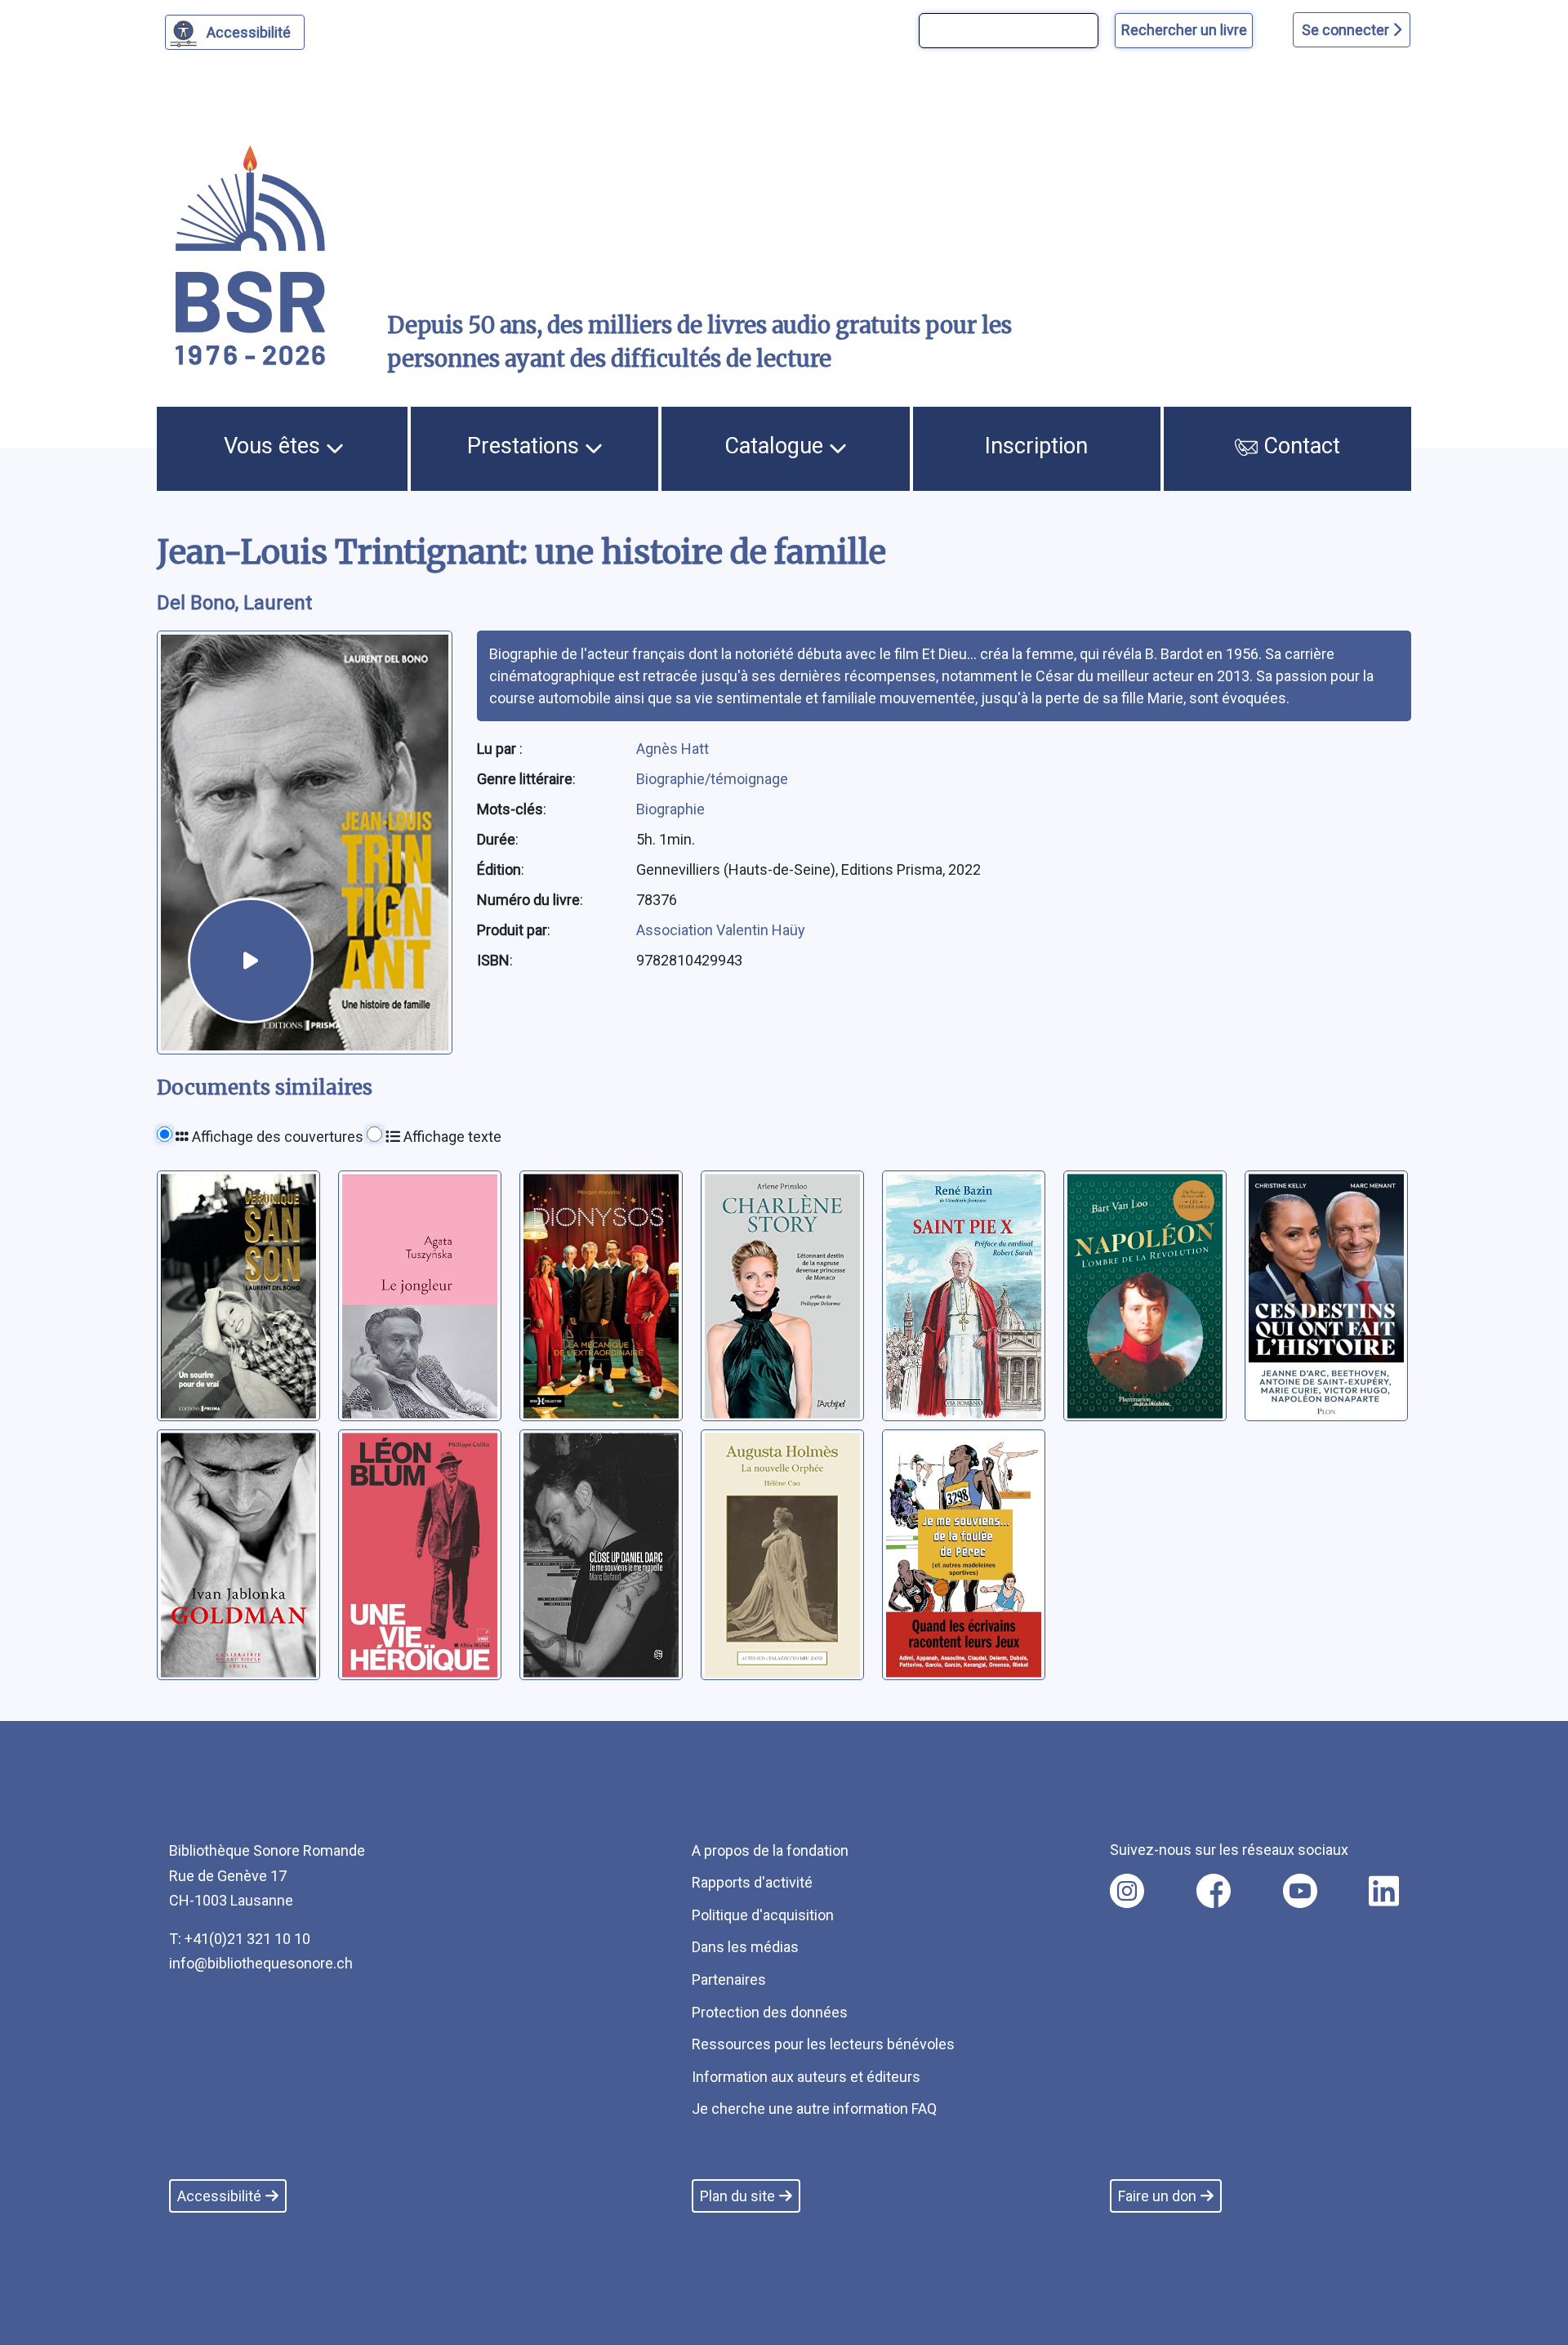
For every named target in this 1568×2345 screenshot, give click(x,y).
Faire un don (1157, 2196)
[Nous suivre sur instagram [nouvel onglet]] (1127, 1891)
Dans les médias (745, 1947)
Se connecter (1347, 30)
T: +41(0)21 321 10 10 (240, 1939)
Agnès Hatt (673, 749)
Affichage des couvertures (276, 1137)
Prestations (526, 446)
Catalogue (777, 446)
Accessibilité (249, 32)
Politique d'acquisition (763, 1915)
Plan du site (737, 2196)
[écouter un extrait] (251, 961)
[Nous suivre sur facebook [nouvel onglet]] (1214, 1891)
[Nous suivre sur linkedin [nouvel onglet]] (1384, 1891)
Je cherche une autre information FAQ (814, 2109)
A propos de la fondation (770, 1850)
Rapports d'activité (752, 1882)
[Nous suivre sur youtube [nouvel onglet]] (1300, 1891)
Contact (1299, 446)
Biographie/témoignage (712, 779)
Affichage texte (451, 1137)
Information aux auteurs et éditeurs (806, 2077)
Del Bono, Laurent (234, 603)
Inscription (1036, 446)
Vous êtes (275, 446)
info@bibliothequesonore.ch (261, 1963)
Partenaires (729, 1979)
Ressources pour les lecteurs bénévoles (823, 2044)
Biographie (670, 809)
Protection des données (770, 2012)
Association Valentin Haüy (721, 930)
